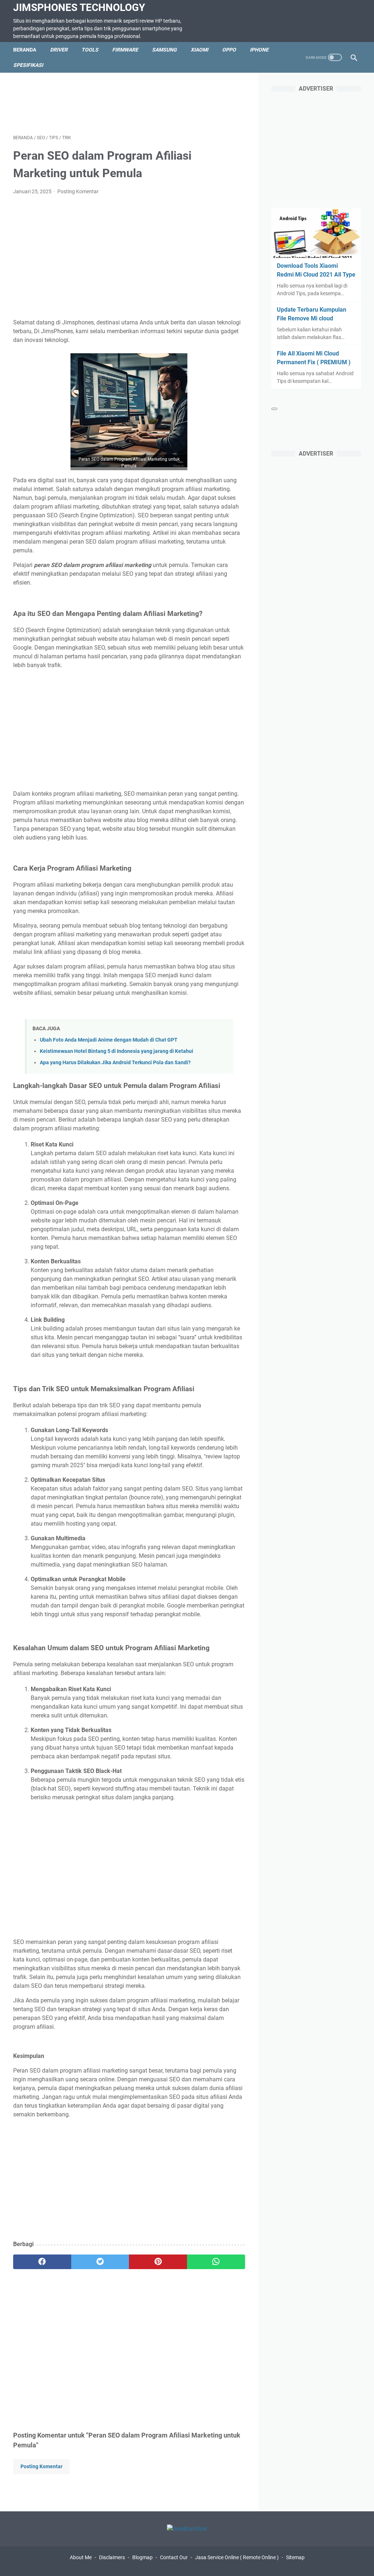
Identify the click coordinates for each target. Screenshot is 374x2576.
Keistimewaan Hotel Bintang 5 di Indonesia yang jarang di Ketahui (117, 1051)
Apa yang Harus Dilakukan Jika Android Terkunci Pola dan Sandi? (115, 1063)
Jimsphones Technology (79, 7)
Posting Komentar (78, 191)
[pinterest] (158, 2262)
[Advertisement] (146, 102)
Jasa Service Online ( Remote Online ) (237, 2557)
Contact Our (174, 2557)
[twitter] (100, 2262)
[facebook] (42, 2262)
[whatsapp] (216, 2262)
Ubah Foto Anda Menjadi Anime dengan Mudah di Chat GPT (109, 1040)
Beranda (25, 50)
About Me (81, 2557)
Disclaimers (112, 2557)
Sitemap (295, 2557)
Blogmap (142, 2557)
